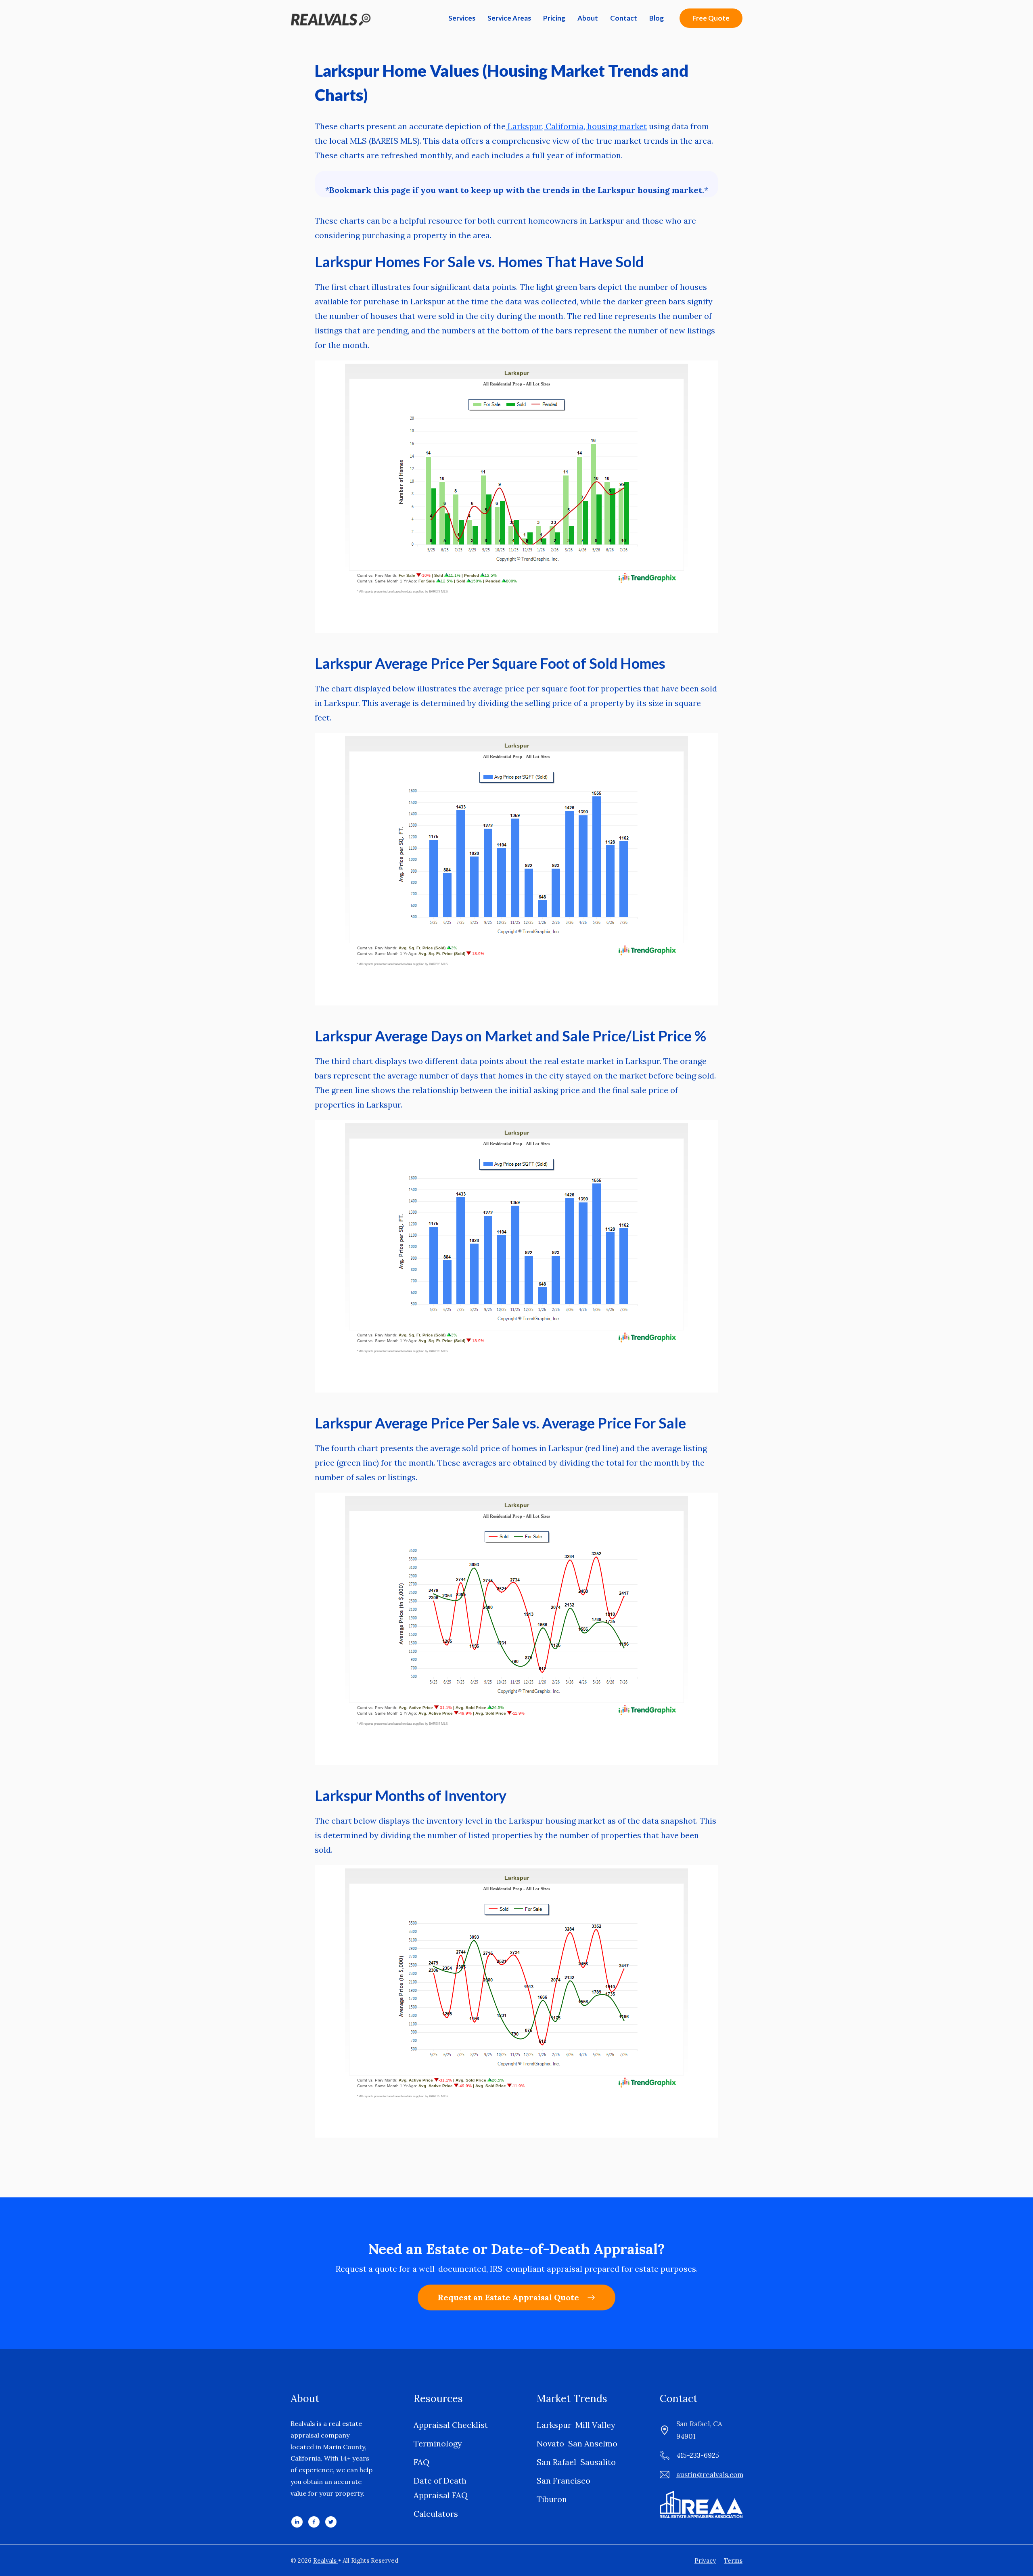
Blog (657, 18)
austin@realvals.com (710, 2475)
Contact (624, 18)
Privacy (705, 2560)
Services (462, 18)
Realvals (326, 2560)
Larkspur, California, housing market (576, 126)
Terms (733, 2560)
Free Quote (711, 18)
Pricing (554, 18)
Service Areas (509, 18)
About (588, 18)
